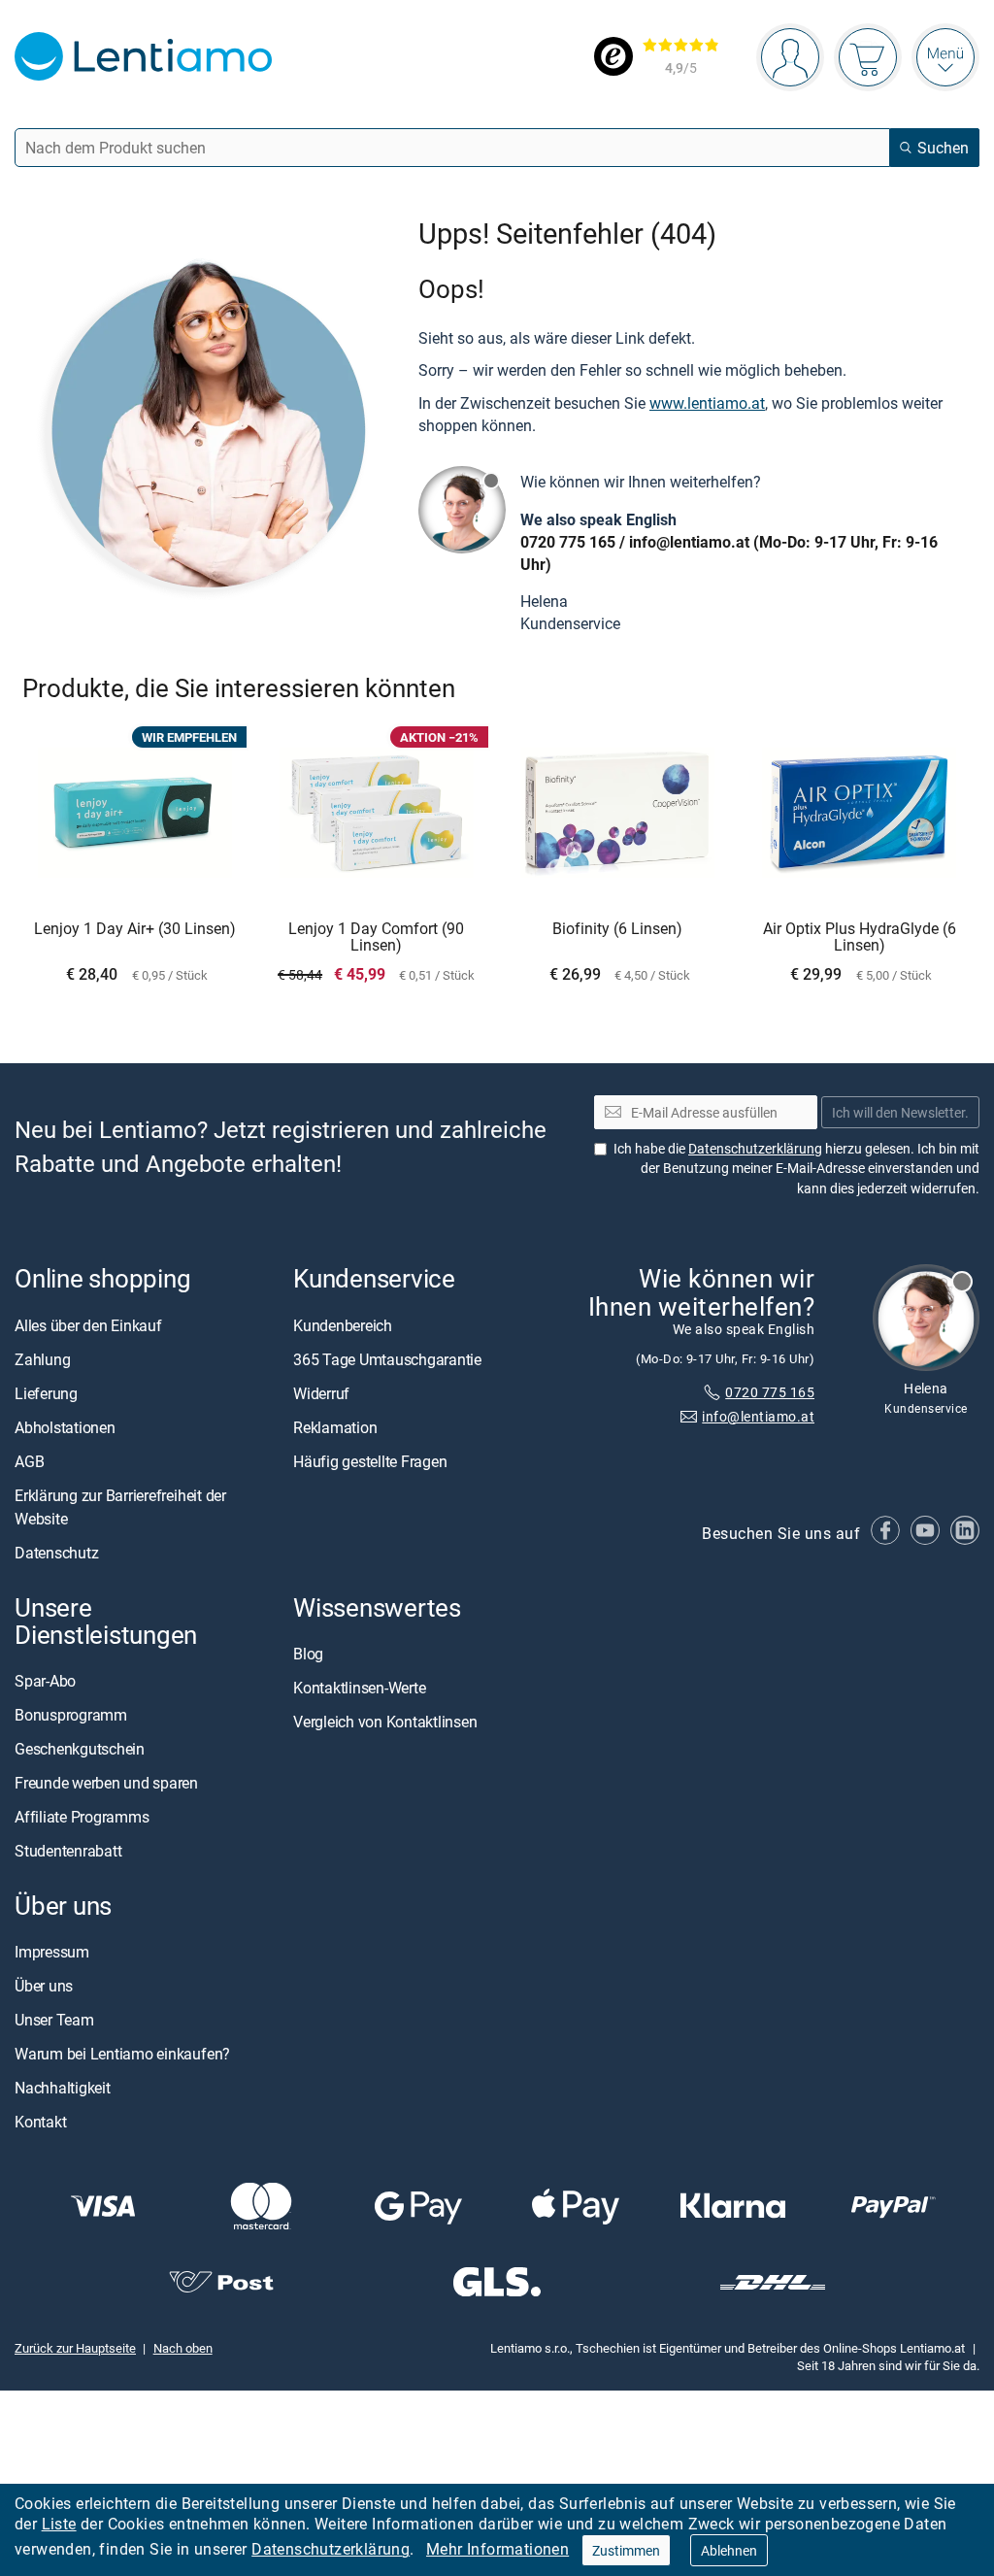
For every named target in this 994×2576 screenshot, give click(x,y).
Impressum (52, 1952)
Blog (308, 1654)
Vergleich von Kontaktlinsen (385, 1722)
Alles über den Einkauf (88, 1325)
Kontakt (40, 2122)
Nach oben (183, 2348)
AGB (29, 1461)
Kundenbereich (343, 1325)
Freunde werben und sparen (106, 1783)
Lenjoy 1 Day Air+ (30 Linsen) (135, 929)
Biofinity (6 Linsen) (617, 929)
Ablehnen (729, 2550)
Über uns (44, 1986)
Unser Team (54, 2020)
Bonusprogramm (71, 1715)
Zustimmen (626, 2550)
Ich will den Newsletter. (900, 1112)
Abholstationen (65, 1427)
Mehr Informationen (497, 2549)
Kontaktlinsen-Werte (359, 1688)
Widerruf (321, 1393)
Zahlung (42, 1359)
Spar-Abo (45, 1681)
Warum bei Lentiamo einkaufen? (122, 2054)
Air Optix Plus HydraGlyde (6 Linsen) (860, 937)
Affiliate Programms (82, 1817)
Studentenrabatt (68, 1851)
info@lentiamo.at (689, 542)
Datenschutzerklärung (331, 2549)
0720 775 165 (568, 542)
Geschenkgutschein (80, 1749)
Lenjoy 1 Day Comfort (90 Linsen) (376, 937)
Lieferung (46, 1393)
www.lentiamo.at (707, 403)
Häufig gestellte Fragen (370, 1461)
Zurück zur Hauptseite (75, 2348)
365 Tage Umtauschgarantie (387, 1359)
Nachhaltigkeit (63, 2088)
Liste (59, 2524)
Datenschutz (56, 1553)
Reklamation (335, 1427)
